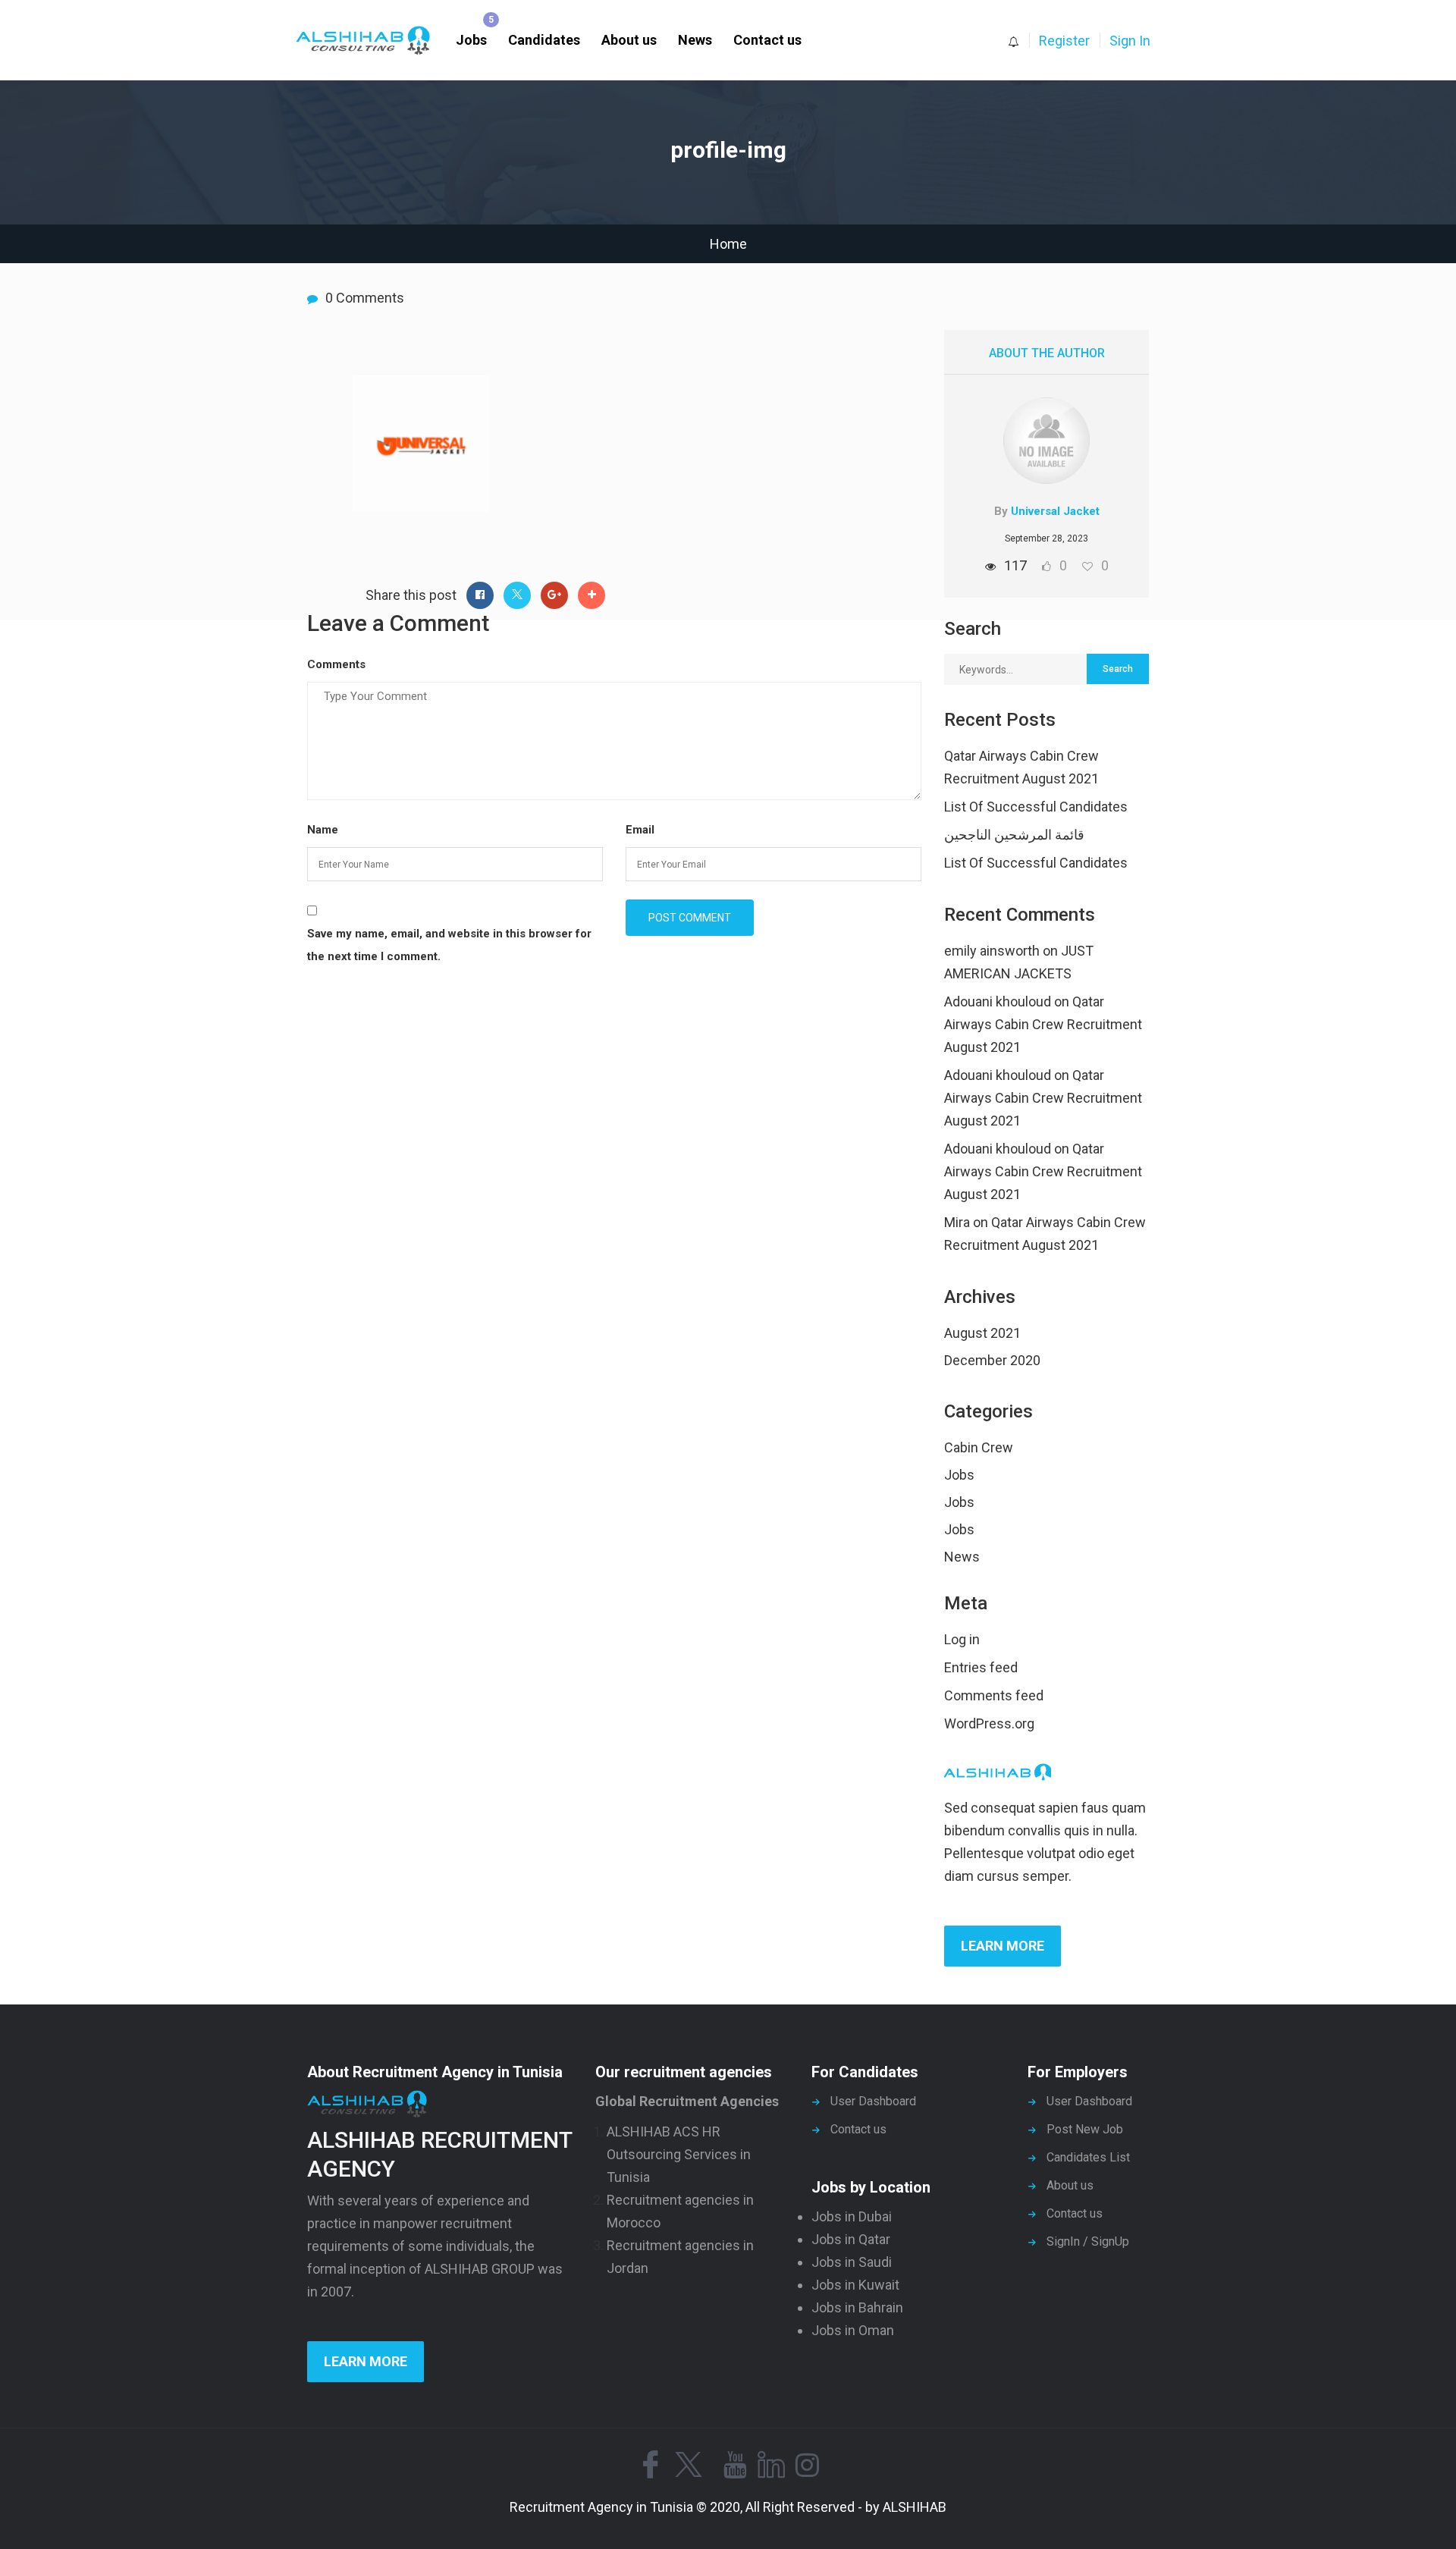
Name (323, 830)
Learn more (1003, 1946)
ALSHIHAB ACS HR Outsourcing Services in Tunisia (679, 2154)
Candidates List (1088, 2157)
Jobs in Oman (853, 2330)
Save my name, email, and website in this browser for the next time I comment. (449, 945)
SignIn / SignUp (1088, 2241)
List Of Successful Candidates (1036, 807)
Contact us (767, 40)
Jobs (471, 40)
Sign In (1130, 41)
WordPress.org (989, 1723)
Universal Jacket (1055, 511)
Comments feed (994, 1695)
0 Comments (365, 298)
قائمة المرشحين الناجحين (1014, 835)
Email (640, 830)
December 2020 (992, 1360)
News (695, 40)
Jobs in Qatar (851, 2239)
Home (728, 244)
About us (629, 40)
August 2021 (982, 1333)
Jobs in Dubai (852, 2216)
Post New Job (1085, 2129)
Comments (336, 664)
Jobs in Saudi (852, 2262)
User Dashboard (873, 2101)
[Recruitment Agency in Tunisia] (370, 41)
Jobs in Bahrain (857, 2307)
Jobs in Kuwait (855, 2285)
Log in (962, 1639)
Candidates (544, 40)
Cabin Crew (979, 1447)
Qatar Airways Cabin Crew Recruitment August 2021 (1043, 1024)
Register (1064, 41)
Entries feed (981, 1667)
